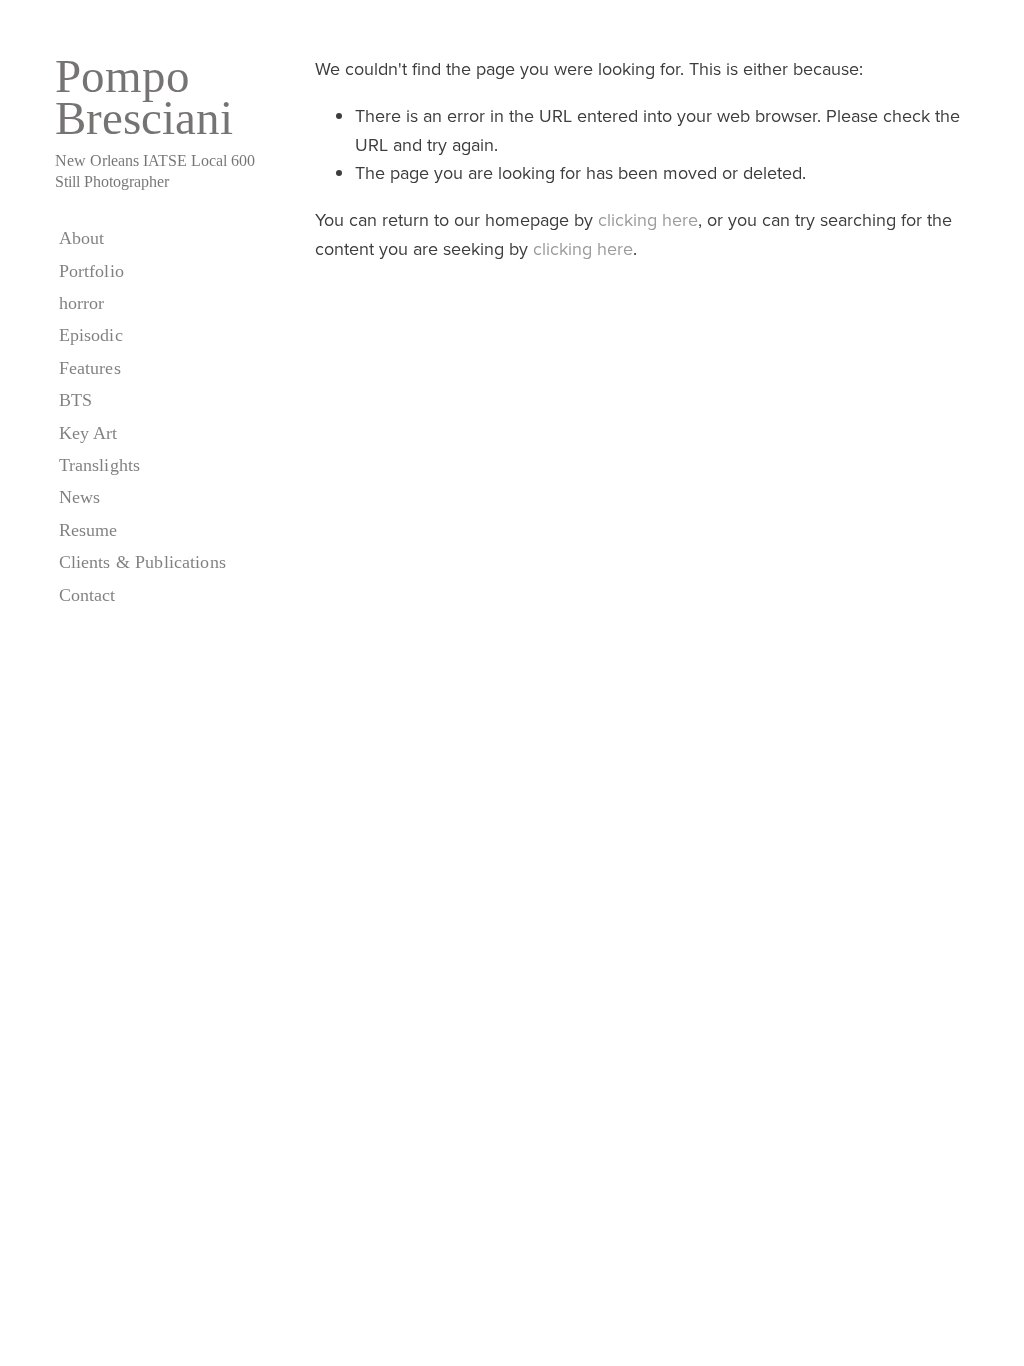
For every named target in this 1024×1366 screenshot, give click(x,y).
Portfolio (91, 271)
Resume (88, 530)
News (80, 497)
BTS (75, 400)
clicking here (648, 219)
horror (82, 303)
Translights (100, 465)
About (82, 238)
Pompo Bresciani (144, 97)
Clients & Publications (142, 562)
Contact (87, 595)
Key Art (88, 433)
